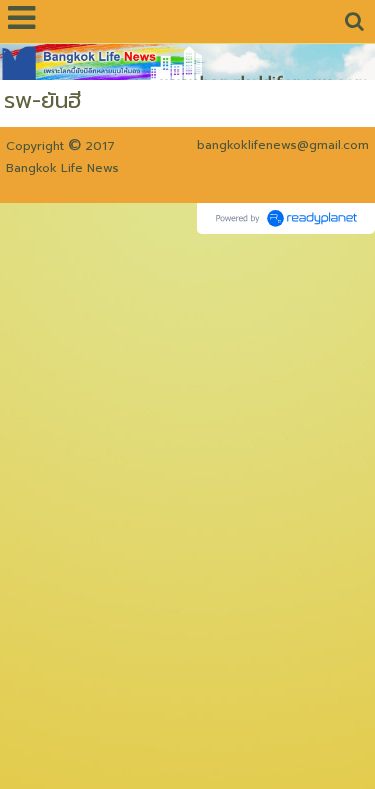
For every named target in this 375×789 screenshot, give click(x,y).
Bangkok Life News (62, 168)
